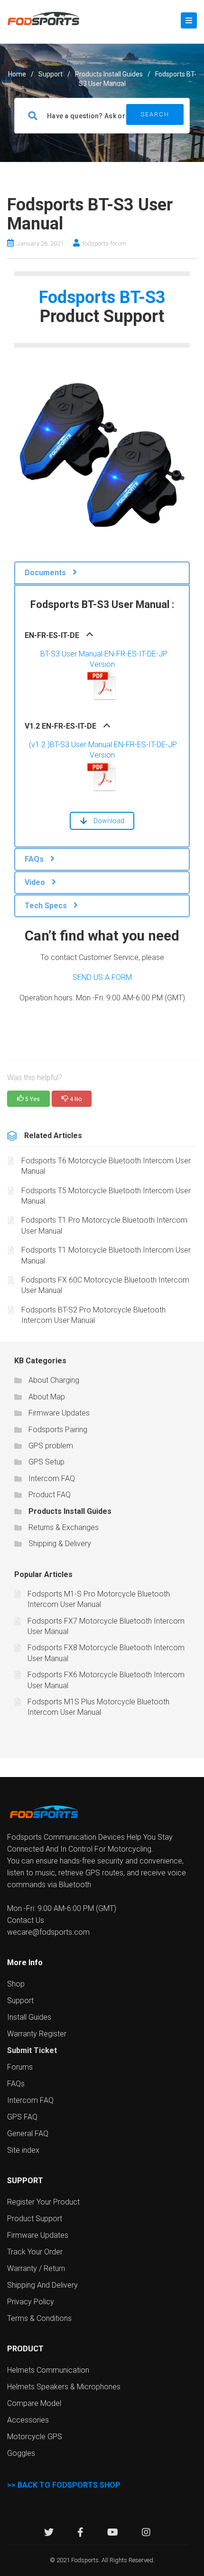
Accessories (28, 2420)
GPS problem (51, 1446)
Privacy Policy (31, 2302)
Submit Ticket (32, 2050)
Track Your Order (35, 2252)
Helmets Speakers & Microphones (64, 2387)
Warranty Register (37, 2034)
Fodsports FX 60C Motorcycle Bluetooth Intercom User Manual (105, 1285)
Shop (16, 1984)
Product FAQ (50, 1495)
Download (109, 821)
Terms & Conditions (39, 2318)
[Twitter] (49, 2533)
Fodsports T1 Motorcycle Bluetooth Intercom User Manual (106, 1255)
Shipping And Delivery (42, 2285)
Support (20, 2001)
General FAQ (28, 2134)
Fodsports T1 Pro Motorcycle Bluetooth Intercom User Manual (104, 1225)
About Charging (54, 1380)
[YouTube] (113, 2533)
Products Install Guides (109, 74)
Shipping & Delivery (60, 1544)
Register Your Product (43, 2202)
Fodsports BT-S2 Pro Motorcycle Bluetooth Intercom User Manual (93, 1315)
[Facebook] (80, 2533)
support (51, 74)
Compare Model (34, 2403)
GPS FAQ (22, 2117)
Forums (20, 2067)
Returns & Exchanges (64, 1527)
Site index (23, 2150)
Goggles (21, 2453)
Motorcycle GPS (35, 2437)
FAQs (16, 2084)
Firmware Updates (59, 1413)
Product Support (35, 2219)
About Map (47, 1397)
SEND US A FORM (102, 977)
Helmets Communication (48, 2370)
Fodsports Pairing (58, 1430)
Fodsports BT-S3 (102, 297)
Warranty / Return (36, 2268)
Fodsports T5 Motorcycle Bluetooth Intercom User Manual (106, 1196)
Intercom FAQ (52, 1478)
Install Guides (29, 2017)
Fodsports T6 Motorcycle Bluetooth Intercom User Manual (106, 1166)
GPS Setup (46, 1462)
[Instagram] (146, 2533)
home (17, 74)
